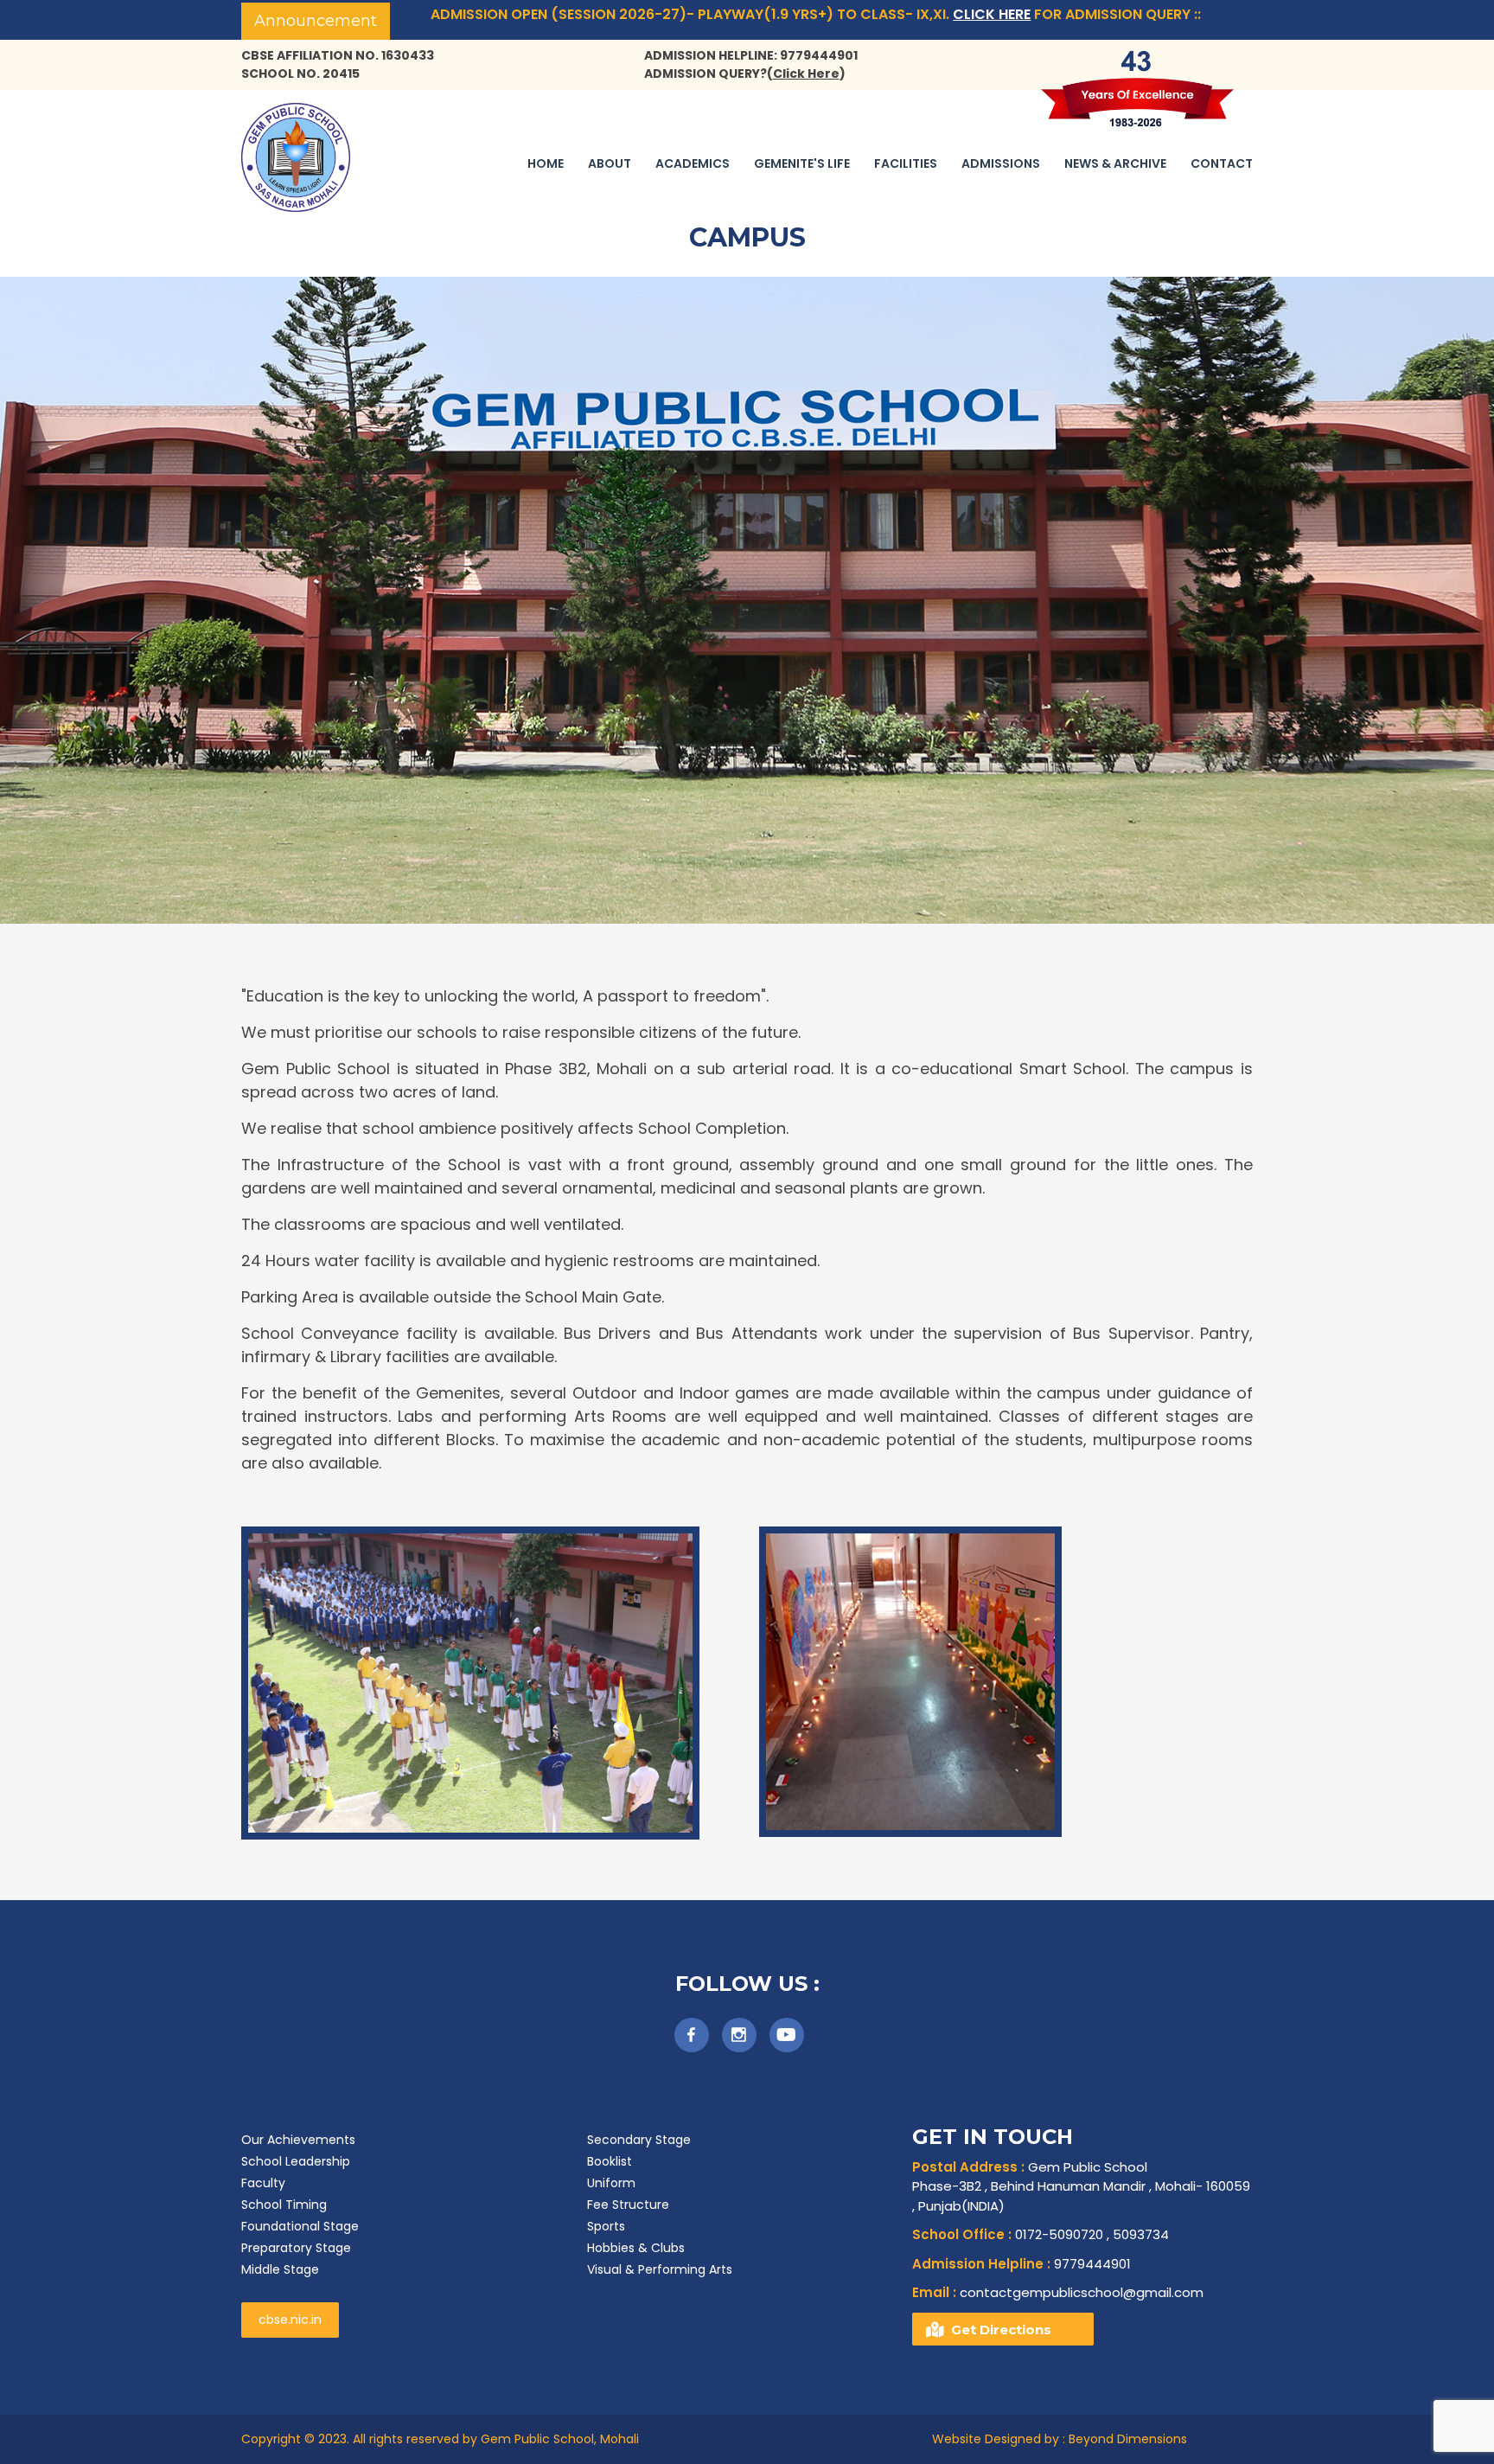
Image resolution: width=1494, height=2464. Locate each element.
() (806, 74)
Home (546, 163)
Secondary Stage (639, 2140)
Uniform (611, 2183)
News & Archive (1115, 163)
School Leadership (296, 2161)
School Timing (284, 2205)
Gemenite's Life (802, 163)
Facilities (906, 163)
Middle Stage (280, 2269)
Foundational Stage (300, 2226)
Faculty (263, 2183)
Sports (606, 2226)
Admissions (1001, 163)
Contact (1222, 163)
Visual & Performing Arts (660, 2269)
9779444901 (1022, 2264)
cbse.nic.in (290, 2320)
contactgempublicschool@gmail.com (1058, 2292)
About (610, 163)
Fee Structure (628, 2205)
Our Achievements (298, 2140)
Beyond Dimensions (1126, 2439)
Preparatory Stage (296, 2248)
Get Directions (1001, 2330)
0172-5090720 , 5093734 (1041, 2234)
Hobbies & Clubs (636, 2248)
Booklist (610, 2161)
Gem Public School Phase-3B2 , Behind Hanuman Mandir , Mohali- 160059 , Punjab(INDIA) (1081, 2186)
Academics (693, 163)
